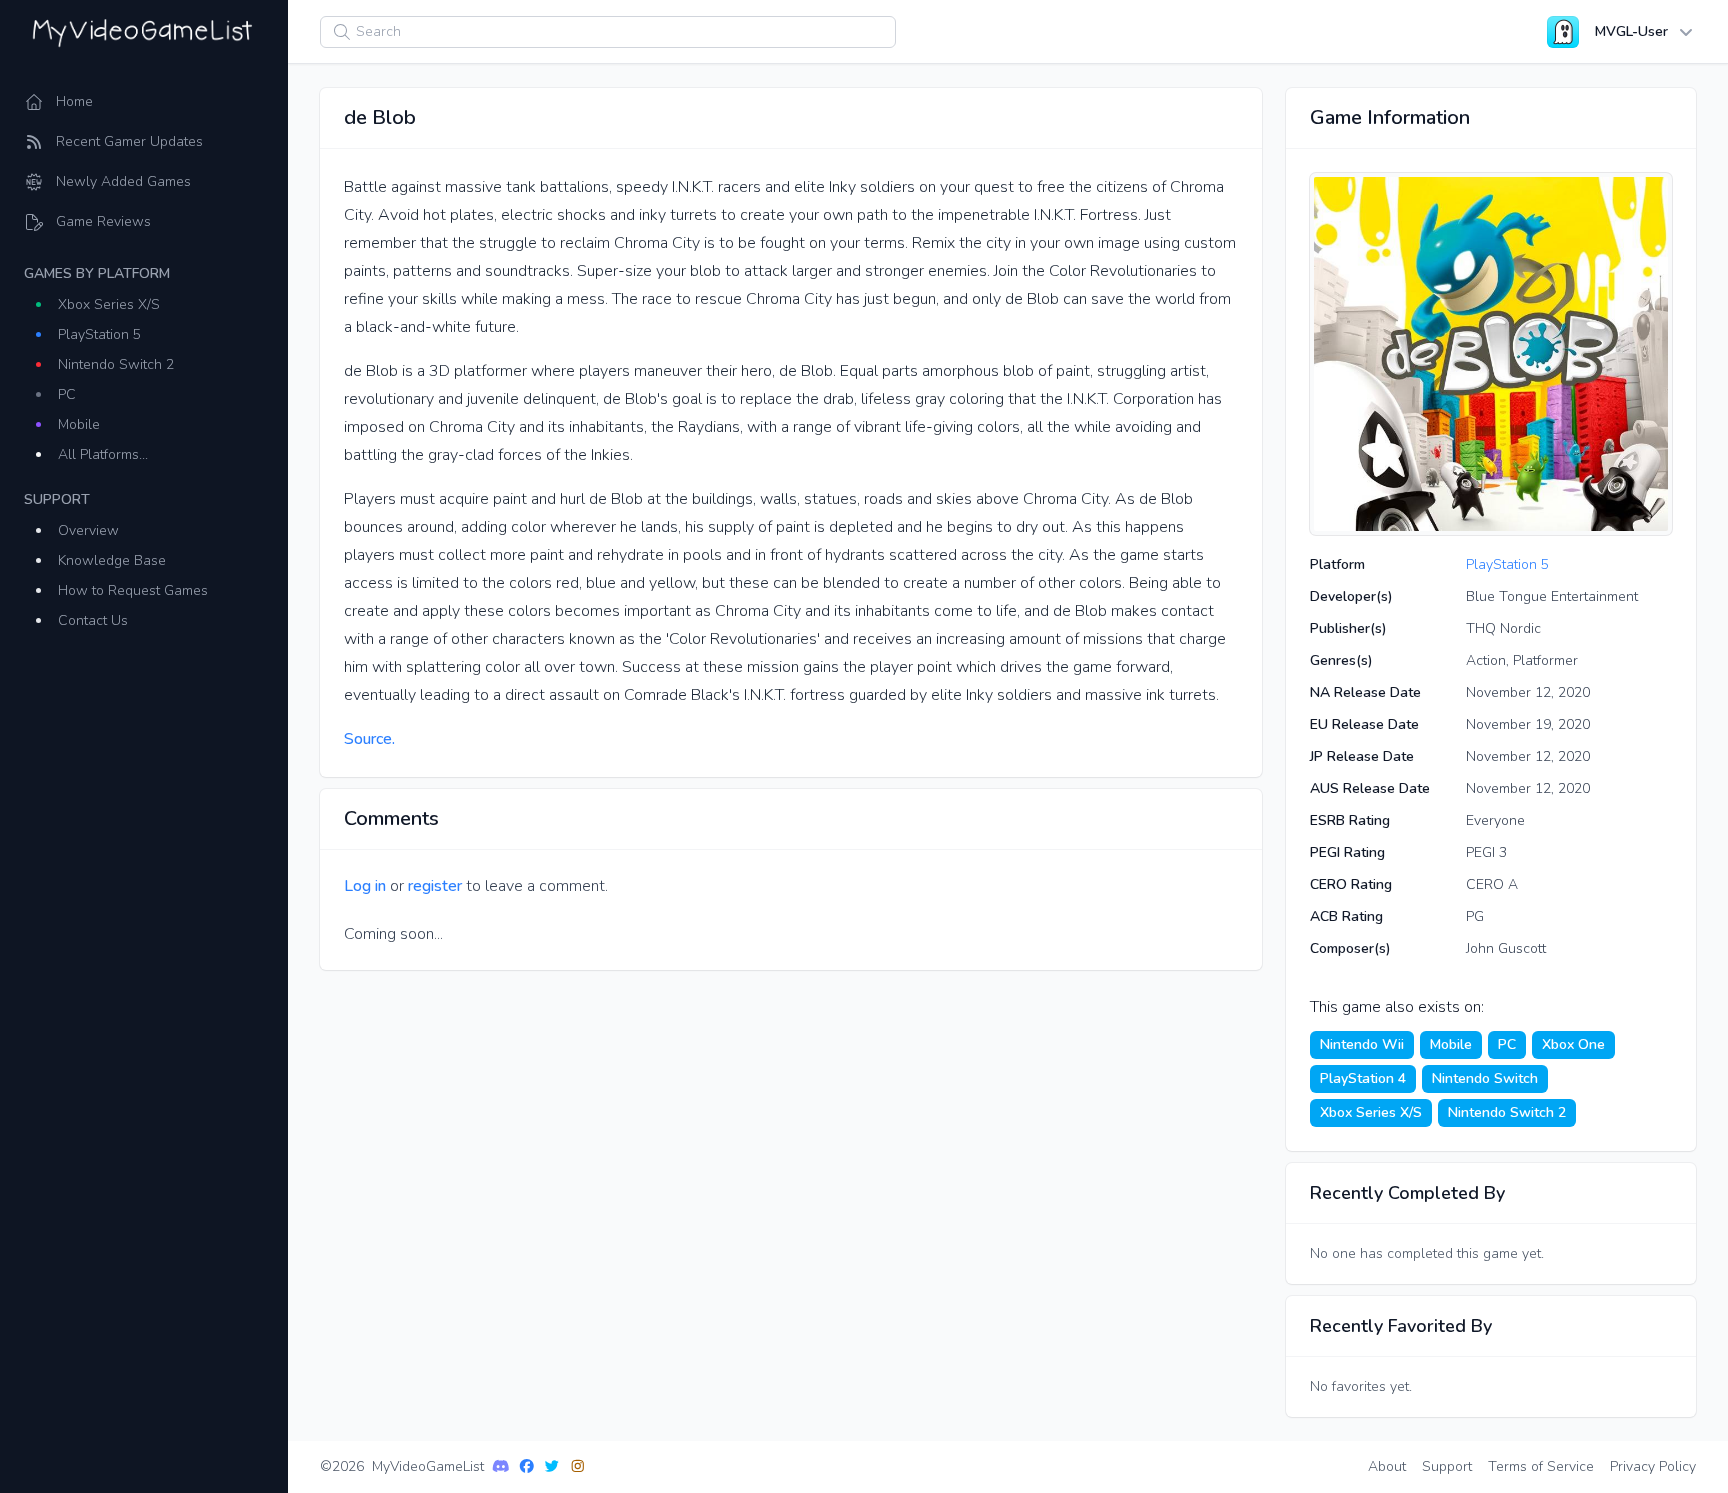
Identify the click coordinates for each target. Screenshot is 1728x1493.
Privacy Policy (1653, 1466)
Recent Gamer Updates (129, 141)
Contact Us (93, 620)
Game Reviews (103, 221)
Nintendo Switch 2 (116, 364)
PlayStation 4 (1363, 1078)
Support (1447, 1466)
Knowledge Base (112, 560)
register (435, 886)
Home (74, 101)
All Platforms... (103, 454)
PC (67, 394)
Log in (365, 886)
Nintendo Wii (1362, 1044)
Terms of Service (1541, 1466)
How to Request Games (133, 590)
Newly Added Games (123, 181)
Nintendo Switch (1485, 1078)
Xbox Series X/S (109, 304)
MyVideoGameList (428, 1466)
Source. (369, 739)
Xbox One (1573, 1044)
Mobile (79, 424)
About (1387, 1466)
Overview (88, 530)
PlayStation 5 (99, 334)
